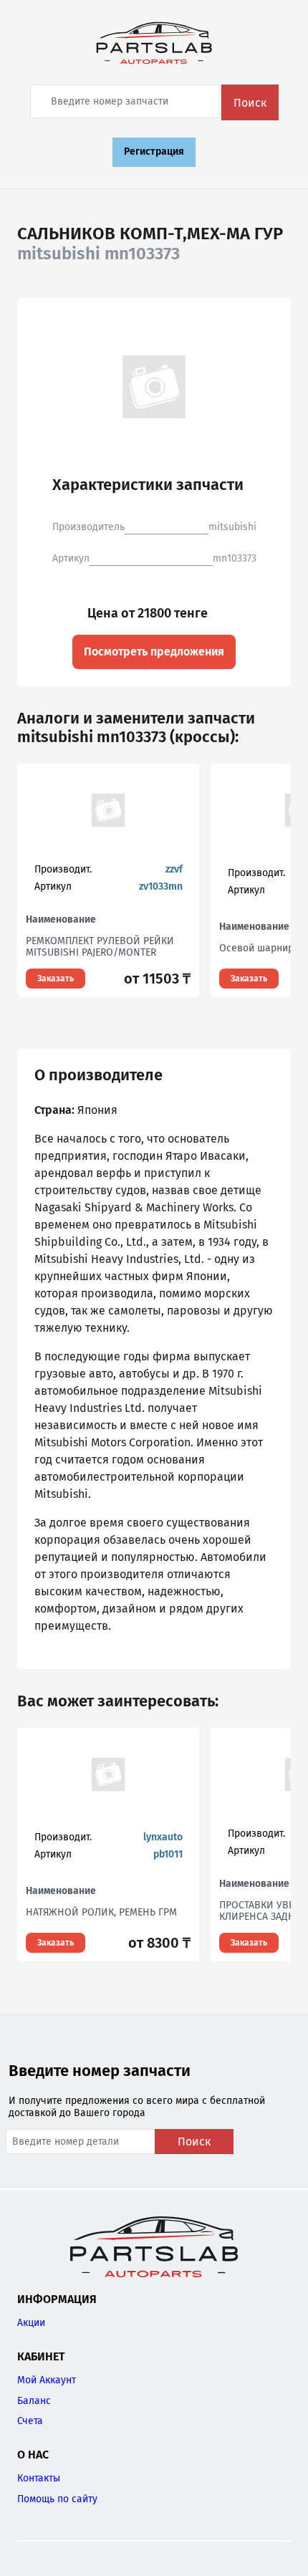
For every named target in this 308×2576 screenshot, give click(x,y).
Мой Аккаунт (47, 2380)
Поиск (250, 103)
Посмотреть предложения (154, 652)
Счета (30, 2421)
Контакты (39, 2478)
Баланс (34, 2401)
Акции (31, 2323)
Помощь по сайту (57, 2499)
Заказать (56, 979)
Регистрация (154, 152)
